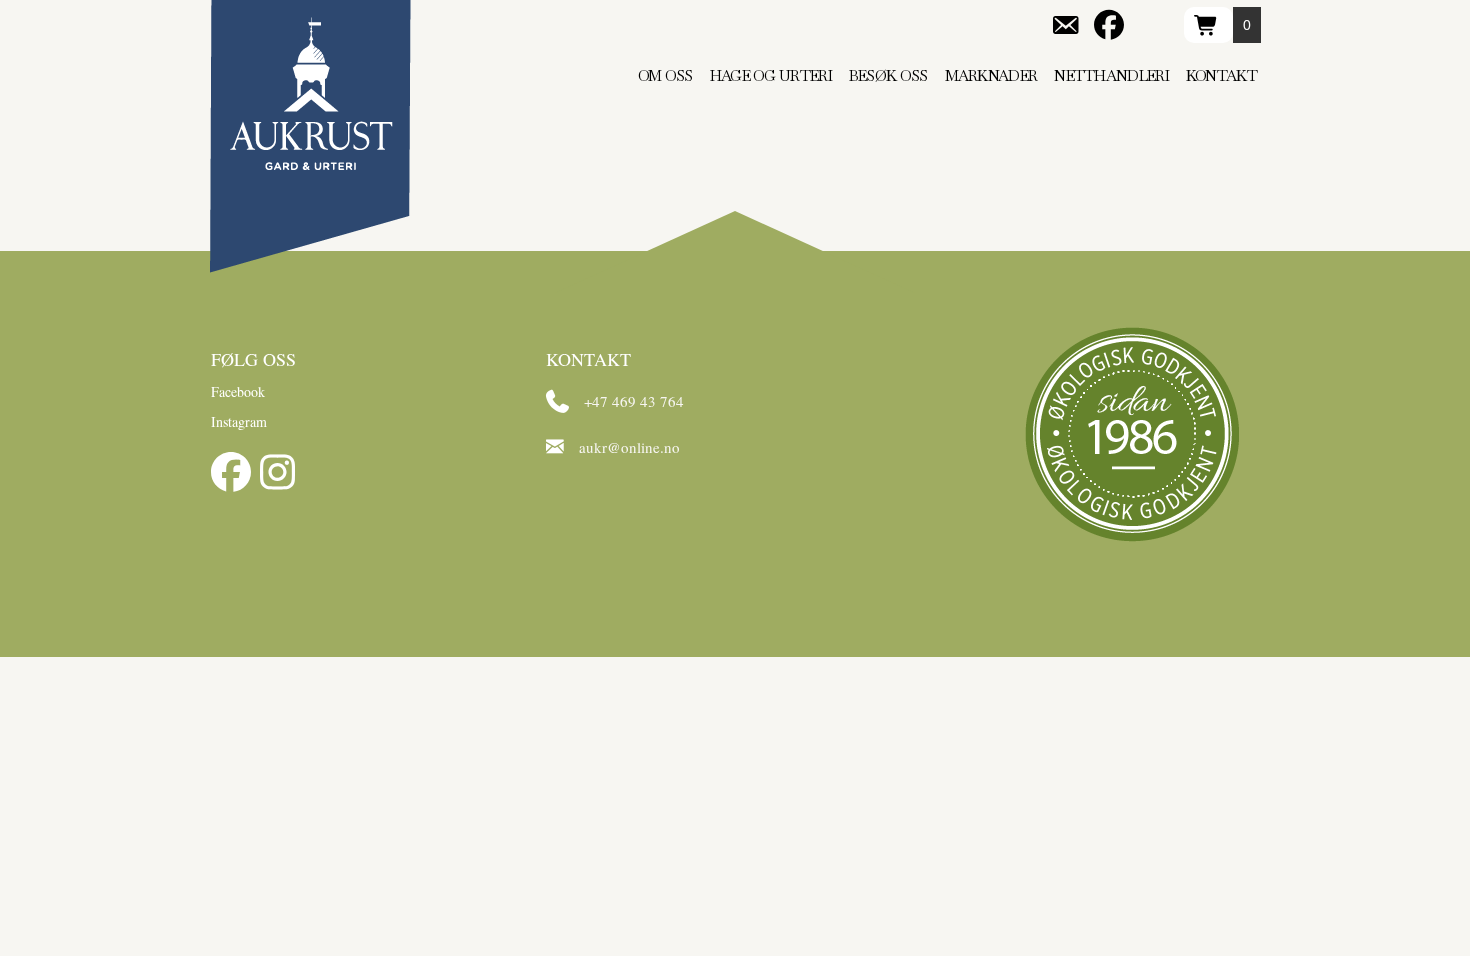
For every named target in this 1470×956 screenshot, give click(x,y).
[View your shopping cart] (1208, 25)
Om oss (665, 76)
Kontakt (1221, 76)
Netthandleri (1111, 76)
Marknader (991, 76)
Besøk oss (888, 76)
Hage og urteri (771, 76)
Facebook (238, 391)
